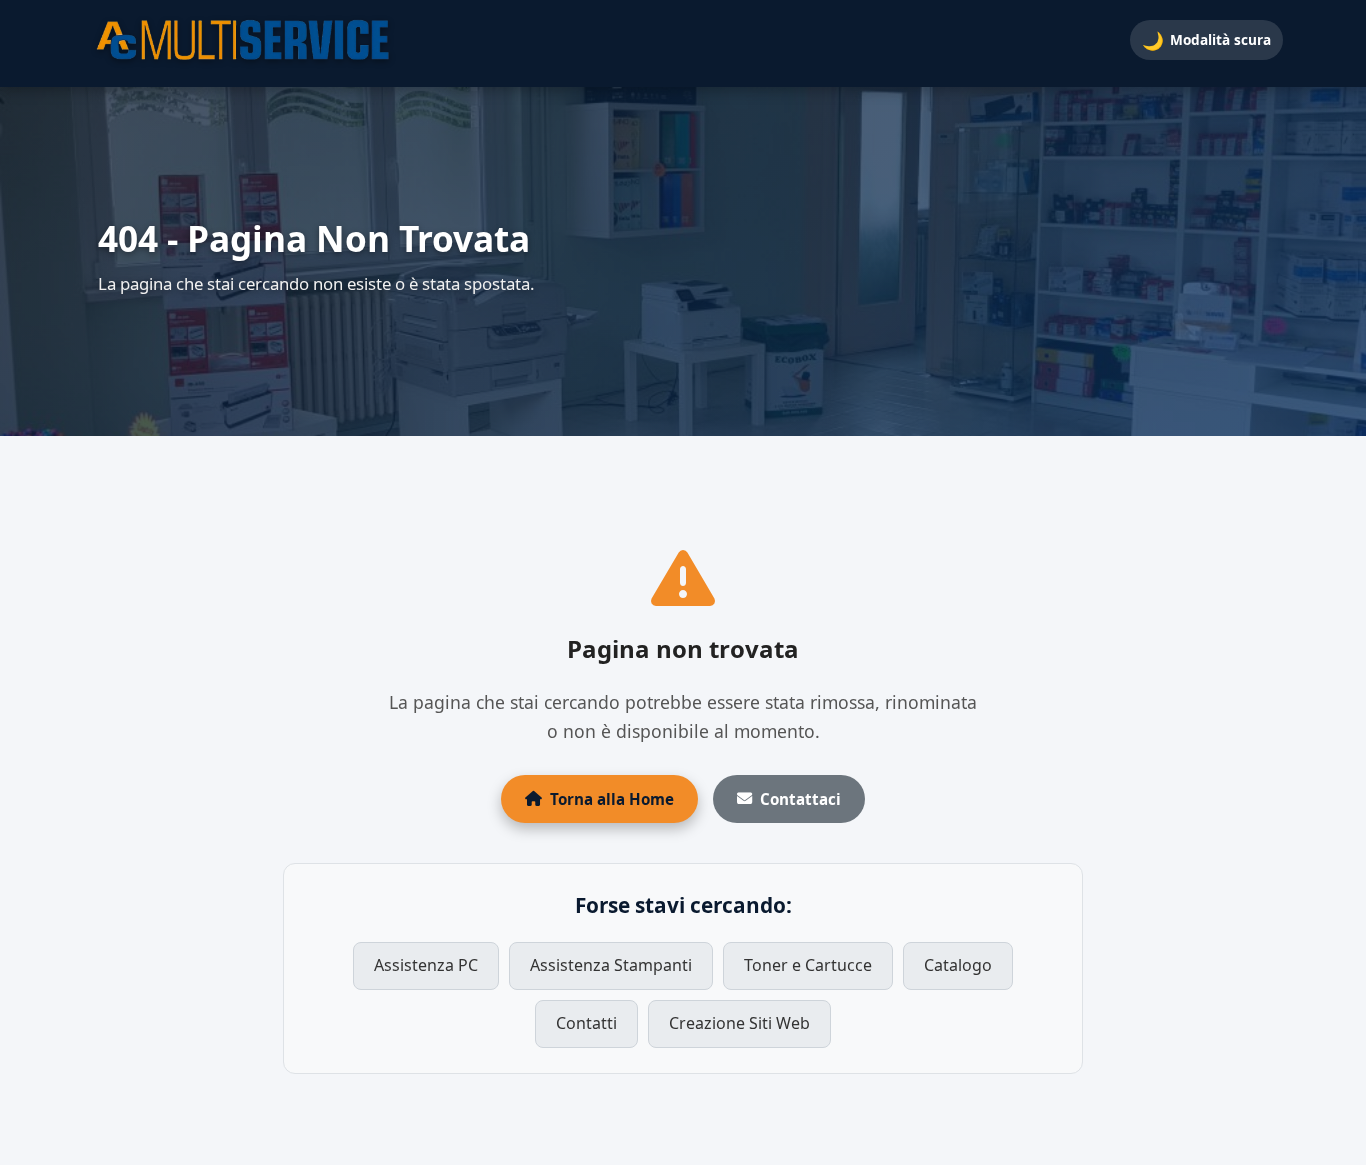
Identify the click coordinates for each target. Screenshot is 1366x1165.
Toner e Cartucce (808, 965)
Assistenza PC (426, 965)
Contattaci (800, 799)
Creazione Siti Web (739, 1023)
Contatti (586, 1023)
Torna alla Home (612, 799)
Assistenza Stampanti (611, 965)
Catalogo (958, 965)
